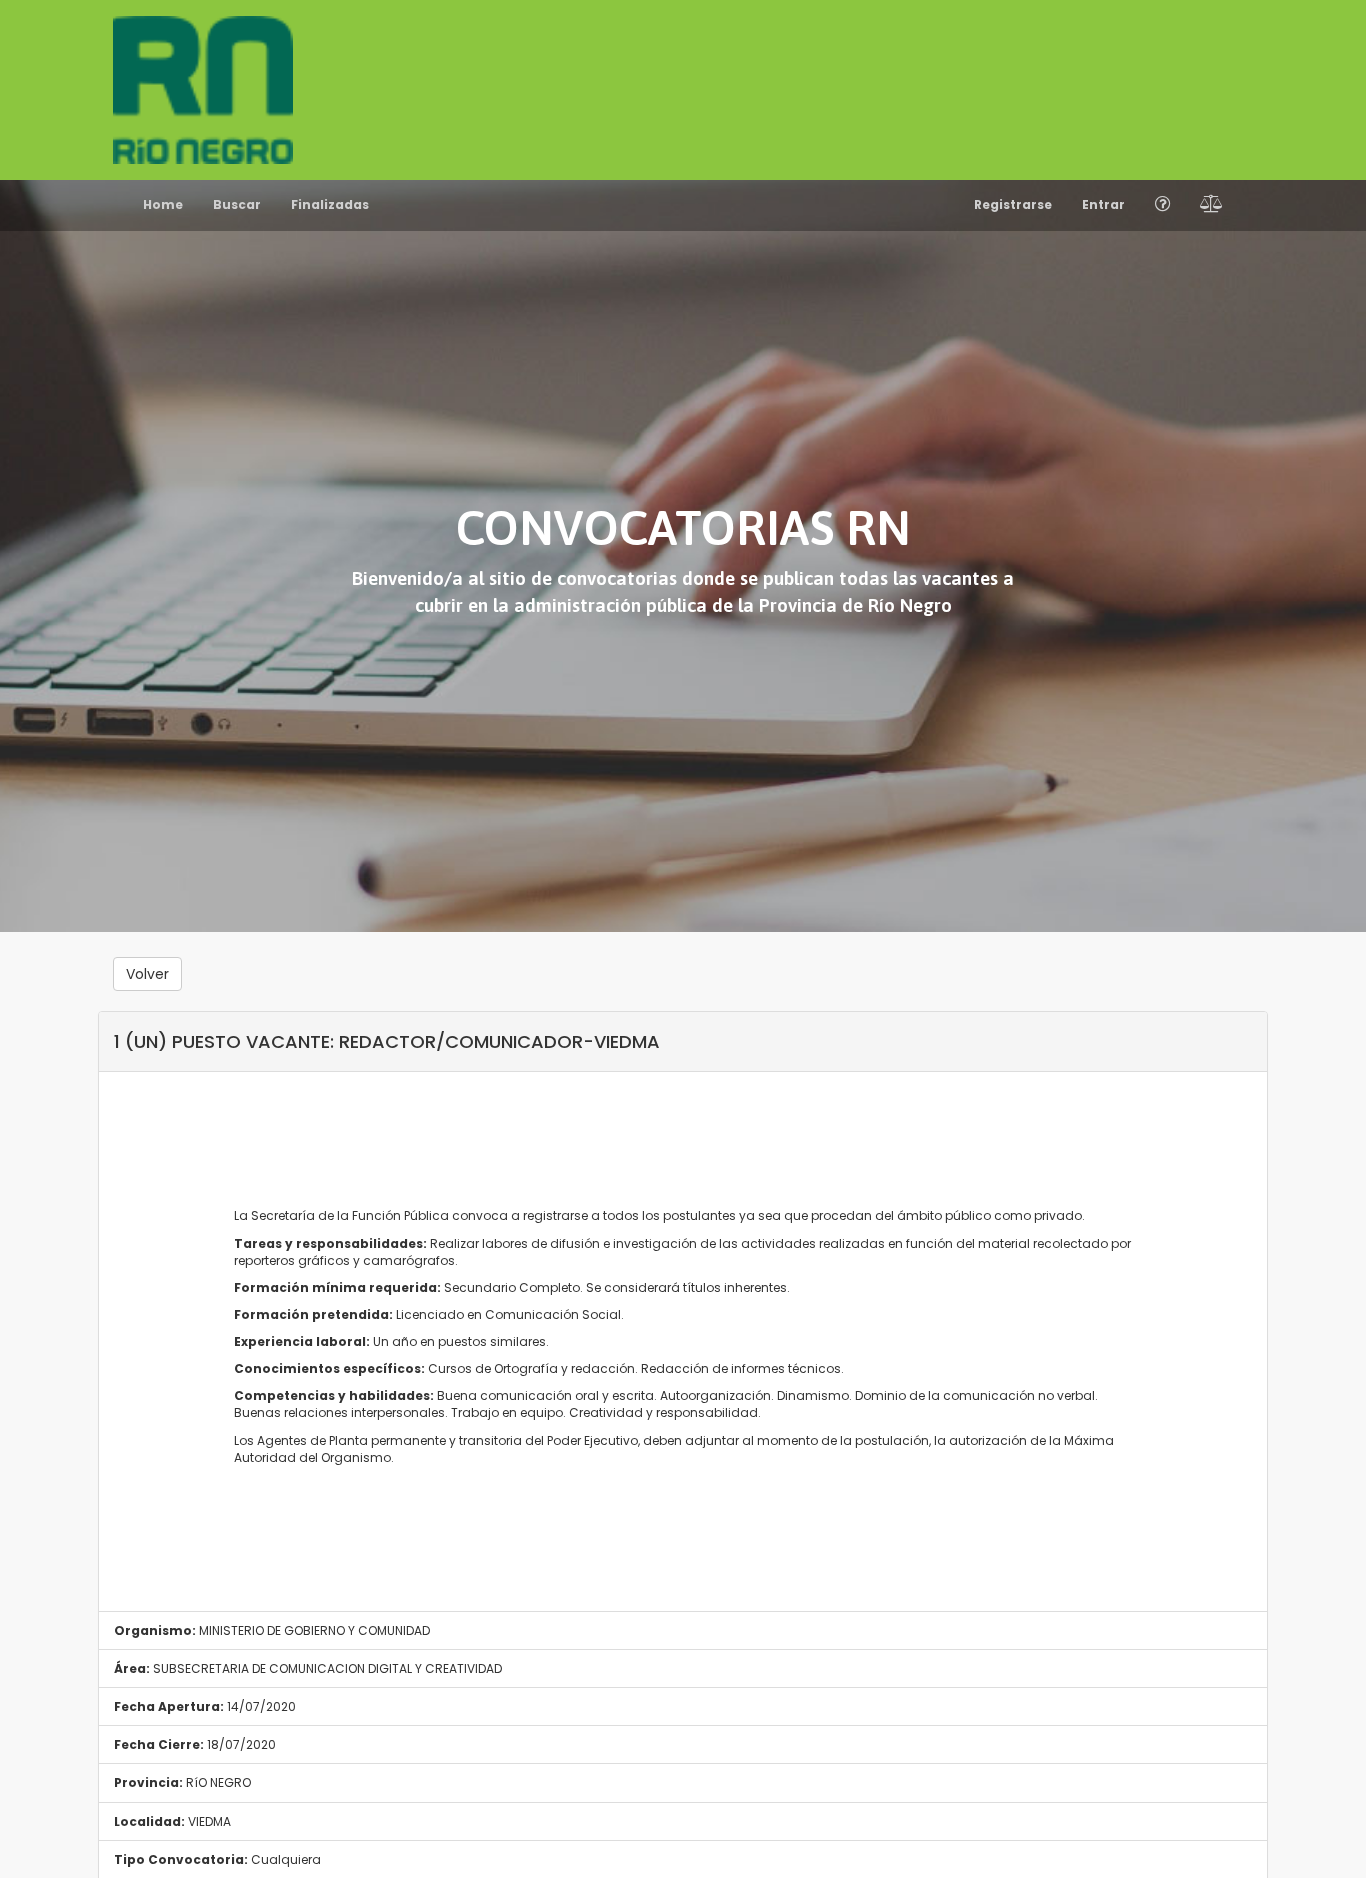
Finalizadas (330, 204)
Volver (147, 974)
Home (163, 204)
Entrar (1103, 204)
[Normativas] (1211, 205)
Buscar (237, 204)
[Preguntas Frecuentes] (1162, 205)
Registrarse (1013, 204)
